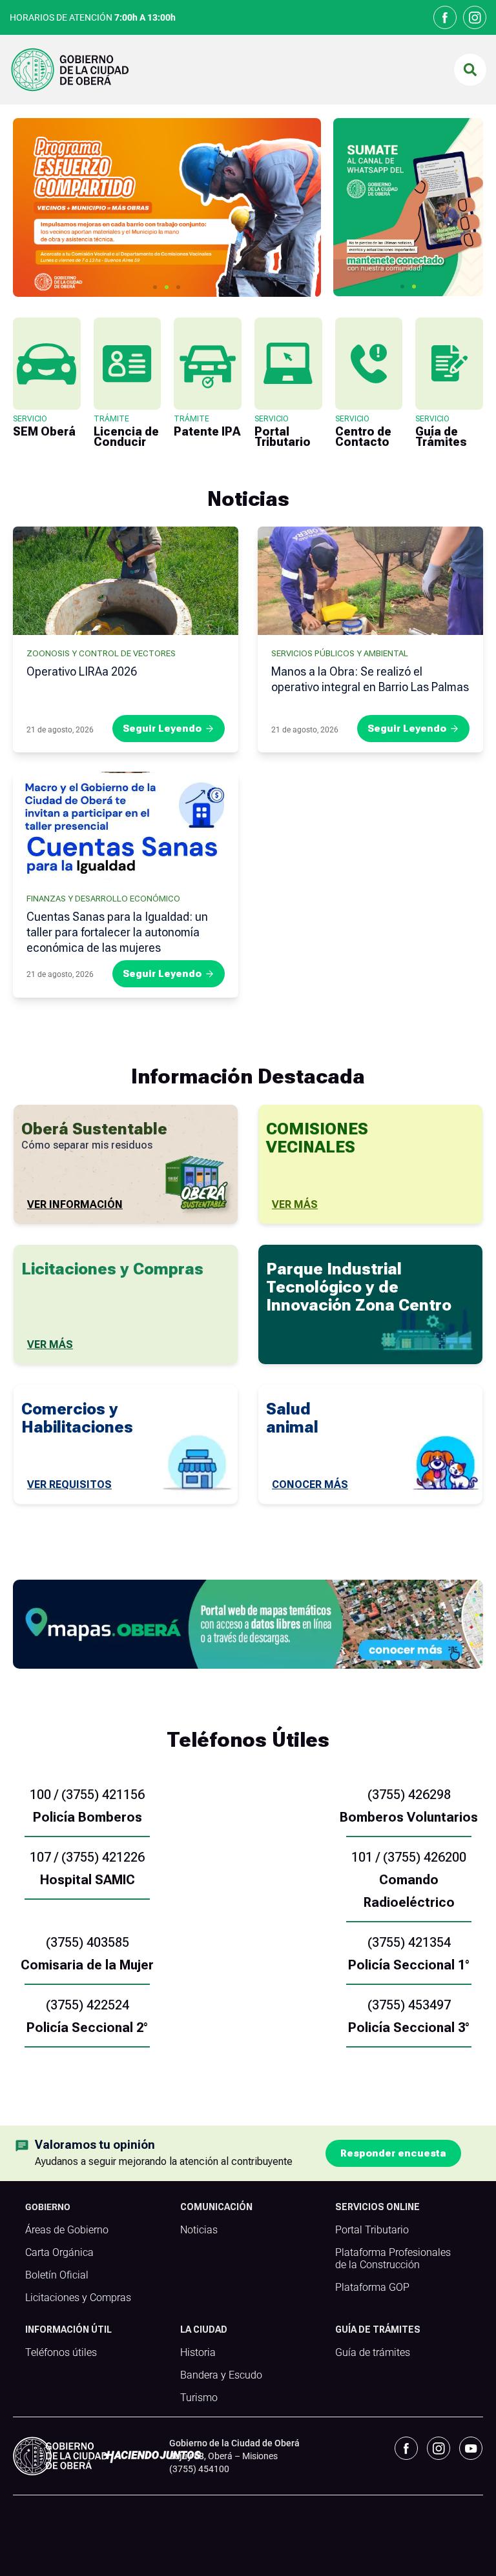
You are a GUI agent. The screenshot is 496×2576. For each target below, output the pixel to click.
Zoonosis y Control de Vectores (101, 653)
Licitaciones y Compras (78, 2298)
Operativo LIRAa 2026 (82, 671)
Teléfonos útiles (61, 2353)
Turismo (199, 2398)
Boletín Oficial (57, 2275)
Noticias (199, 2230)
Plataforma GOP (372, 2288)
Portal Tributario (372, 2230)
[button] (470, 70)
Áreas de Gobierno (67, 2230)
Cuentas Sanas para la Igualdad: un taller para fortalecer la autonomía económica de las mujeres (117, 932)
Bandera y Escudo (221, 2375)
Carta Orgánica (59, 2253)
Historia (198, 2353)
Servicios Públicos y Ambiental (340, 653)
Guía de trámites (373, 2353)
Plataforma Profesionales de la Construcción (393, 2259)
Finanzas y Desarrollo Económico (103, 899)
